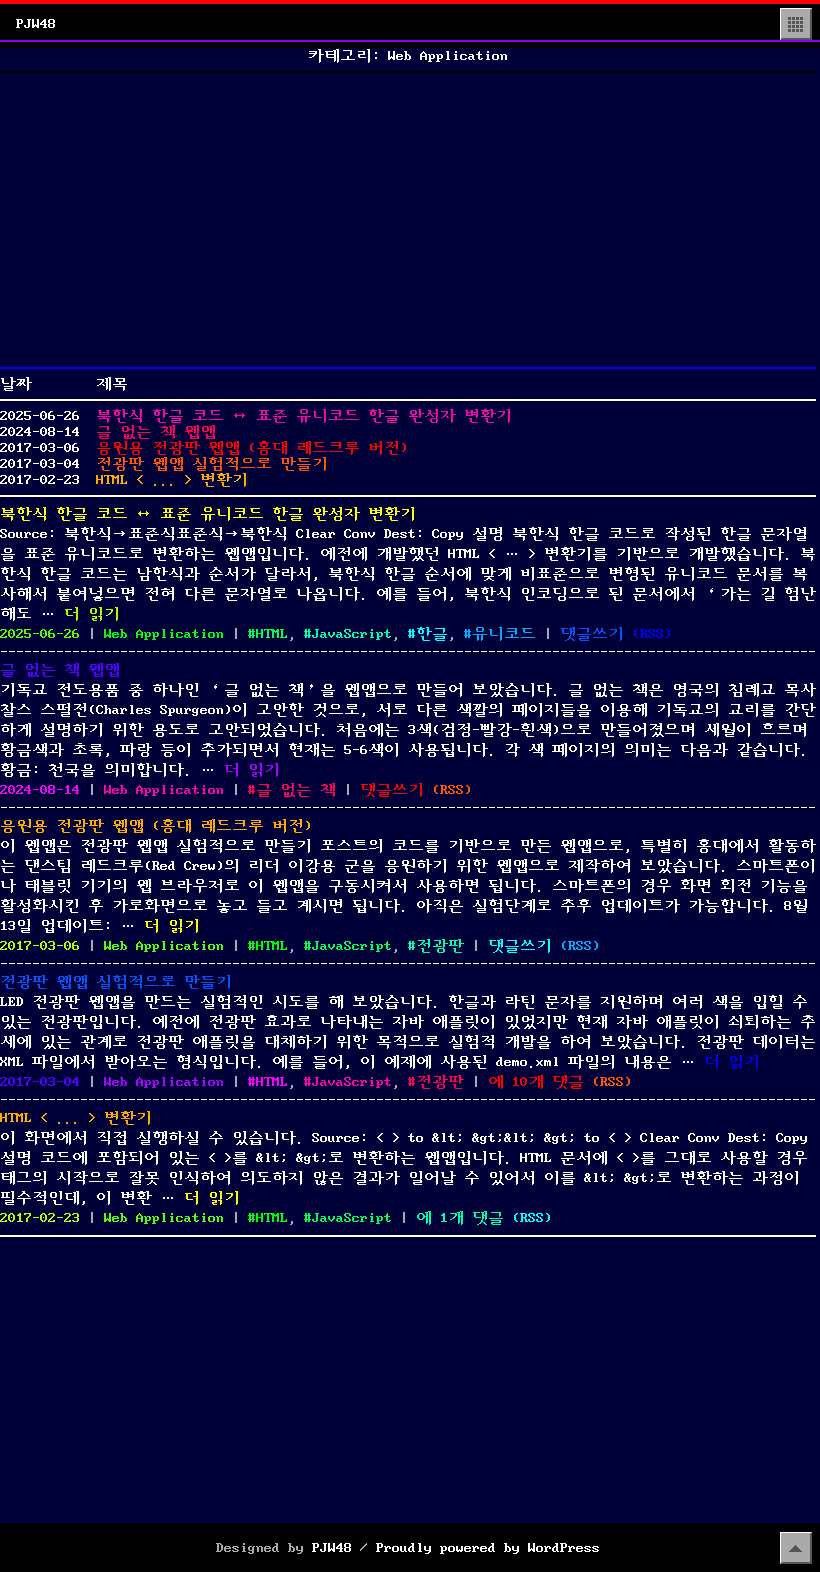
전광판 (440, 946)
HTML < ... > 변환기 (172, 480)
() (652, 634)
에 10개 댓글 (536, 1082)
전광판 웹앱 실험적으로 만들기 (212, 464)
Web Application (164, 634)
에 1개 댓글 (460, 1218)
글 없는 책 (296, 790)
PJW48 (36, 24)
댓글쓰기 (592, 634)
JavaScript (352, 634)
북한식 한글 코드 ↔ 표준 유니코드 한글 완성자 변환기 (304, 416)
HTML (272, 634)
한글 (432, 634)
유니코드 (504, 634)
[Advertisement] (408, 220)
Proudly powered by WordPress (488, 1548)
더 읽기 (92, 614)
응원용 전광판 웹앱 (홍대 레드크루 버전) (252, 448)
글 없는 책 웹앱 (156, 432)
